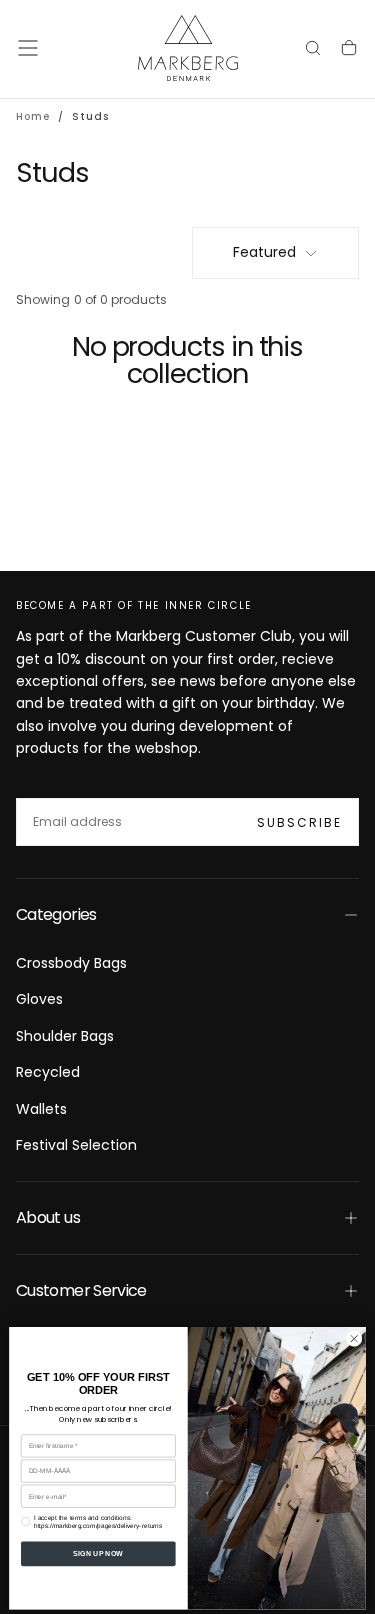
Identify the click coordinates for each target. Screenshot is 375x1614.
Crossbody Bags (71, 963)
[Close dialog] (354, 1338)
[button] (28, 48)
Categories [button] (56, 914)
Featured (264, 252)
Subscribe (299, 822)
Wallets (41, 1109)
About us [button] (48, 1217)
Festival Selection (76, 1145)
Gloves (39, 999)
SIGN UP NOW (98, 1553)
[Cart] (349, 50)
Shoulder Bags (65, 1036)
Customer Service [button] (81, 1290)
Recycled (48, 1072)
